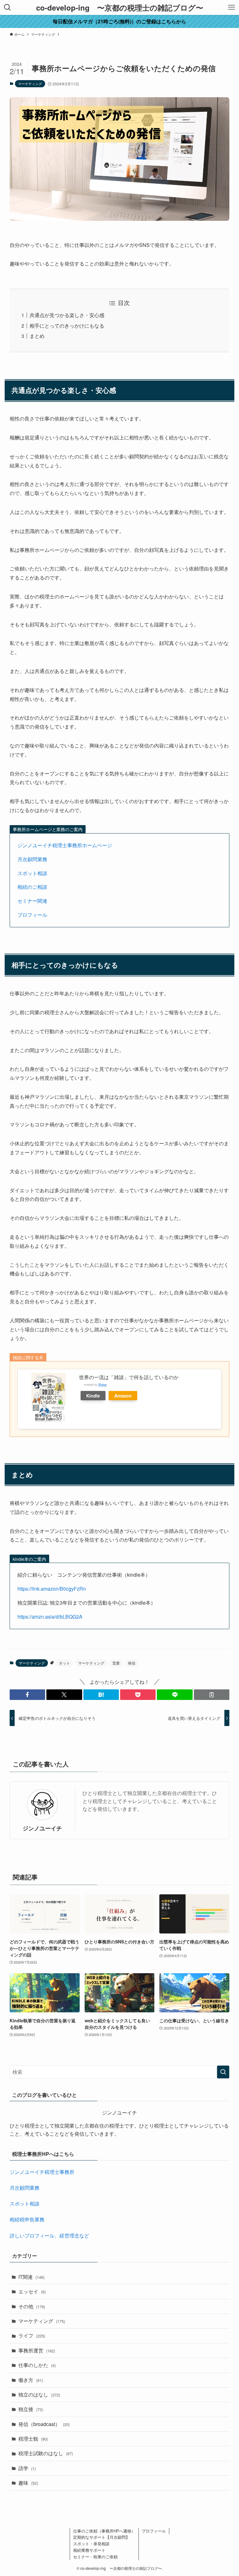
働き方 (31, 2380)
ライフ (32, 2335)
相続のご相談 (32, 887)
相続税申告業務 (27, 2219)
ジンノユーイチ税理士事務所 (42, 2172)
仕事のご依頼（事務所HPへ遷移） (104, 2531)
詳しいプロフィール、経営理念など (49, 2235)
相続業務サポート (89, 2550)
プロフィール (32, 915)
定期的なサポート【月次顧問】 (101, 2537)
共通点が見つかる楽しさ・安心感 (67, 315)
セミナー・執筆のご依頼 (95, 2557)
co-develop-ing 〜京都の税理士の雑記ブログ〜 (120, 7)
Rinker (103, 1384)
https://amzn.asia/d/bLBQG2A (50, 1617)
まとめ (37, 336)
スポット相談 (32, 873)
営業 (116, 1663)
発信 (132, 1663)
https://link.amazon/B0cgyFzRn (52, 1589)
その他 (32, 2306)
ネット (64, 1663)
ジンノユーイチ (42, 1828)
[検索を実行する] (223, 2072)
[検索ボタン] (7, 7)
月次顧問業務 (32, 859)
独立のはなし (39, 2394)
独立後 (31, 2409)
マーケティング (30, 84)
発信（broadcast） (44, 2424)
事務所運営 (37, 2350)
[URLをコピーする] (212, 1695)
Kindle (93, 1396)
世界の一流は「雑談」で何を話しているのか (129, 1377)
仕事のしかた (37, 2365)
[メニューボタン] (232, 7)
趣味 (28, 2483)
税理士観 (33, 2439)
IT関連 (31, 2277)
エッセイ (32, 2291)
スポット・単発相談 (91, 2544)
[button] (27, 1695)
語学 (27, 2468)
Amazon (123, 1396)
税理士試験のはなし (46, 2453)
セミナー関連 (32, 901)
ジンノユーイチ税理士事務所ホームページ (65, 845)
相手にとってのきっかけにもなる (67, 326)
